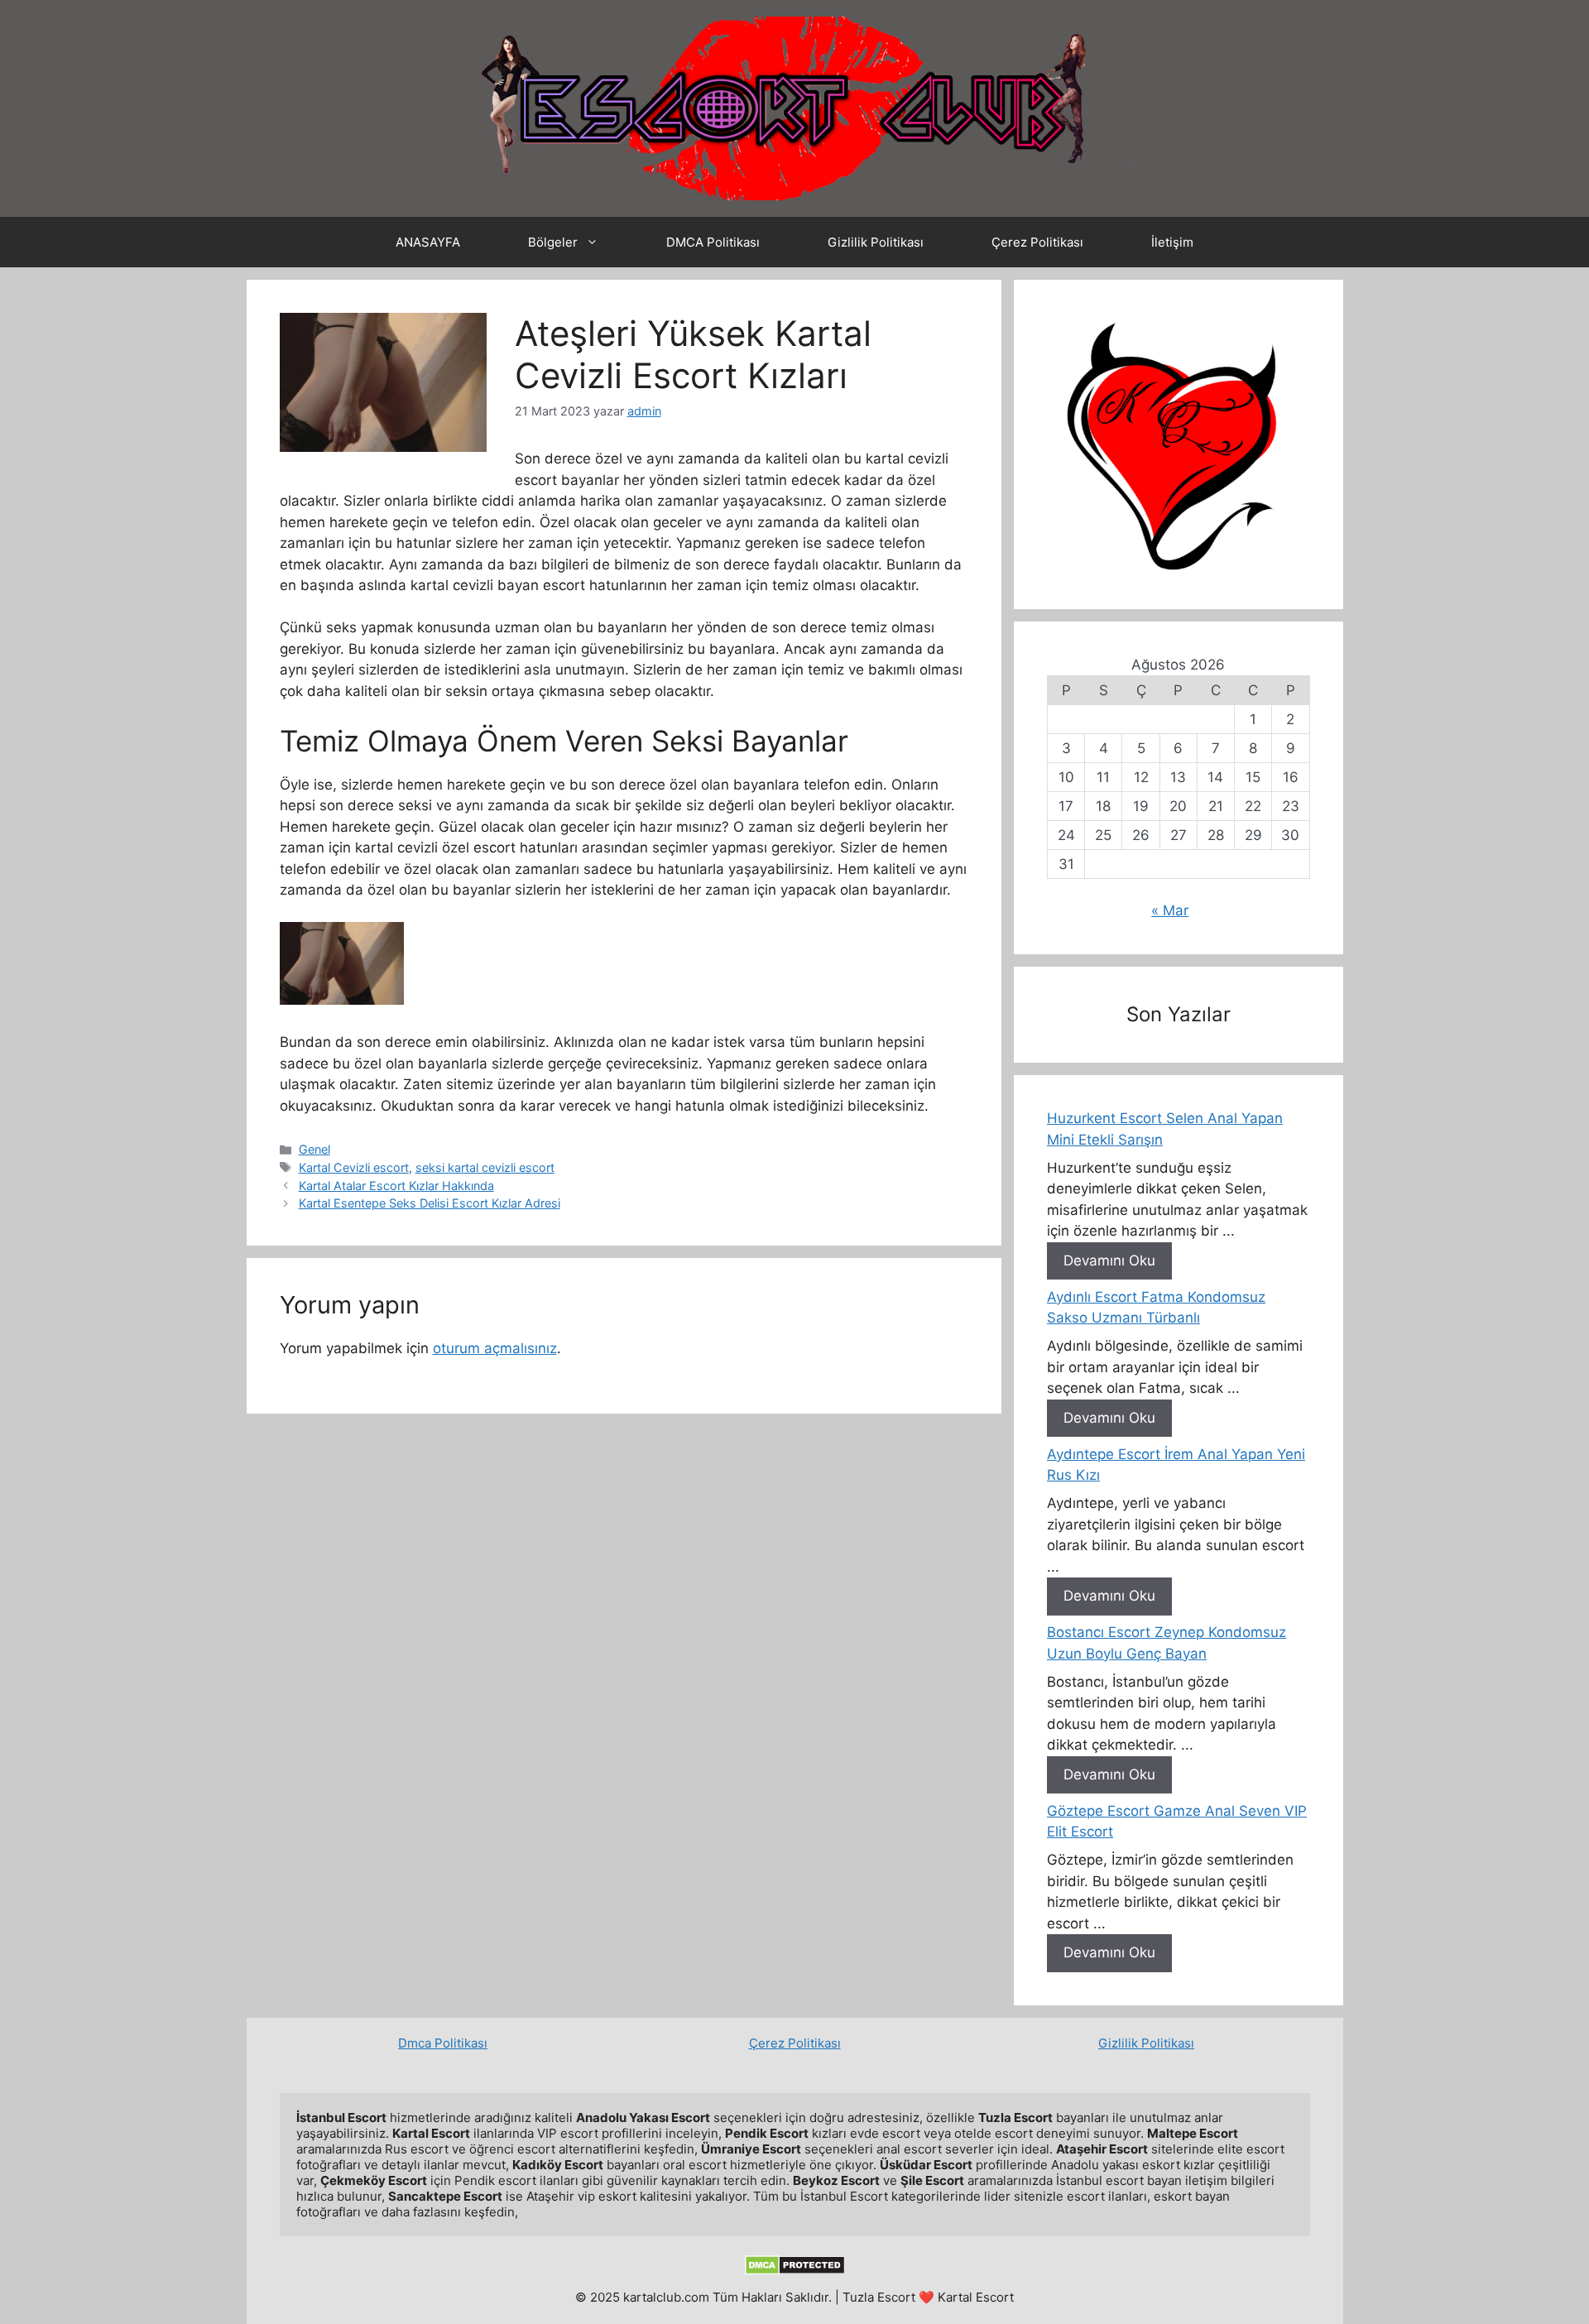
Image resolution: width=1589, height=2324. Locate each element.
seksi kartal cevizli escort (485, 1167)
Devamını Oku (1109, 1260)
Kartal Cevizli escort (354, 1167)
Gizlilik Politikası (876, 242)
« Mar (1170, 910)
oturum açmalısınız (495, 1348)
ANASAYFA (428, 242)
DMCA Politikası (713, 242)
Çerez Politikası (1037, 242)
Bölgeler (553, 242)
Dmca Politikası (443, 2043)
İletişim (1172, 242)
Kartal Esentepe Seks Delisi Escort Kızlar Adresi (430, 1203)
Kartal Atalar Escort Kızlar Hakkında (396, 1186)
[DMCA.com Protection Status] (795, 2271)
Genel (314, 1149)
